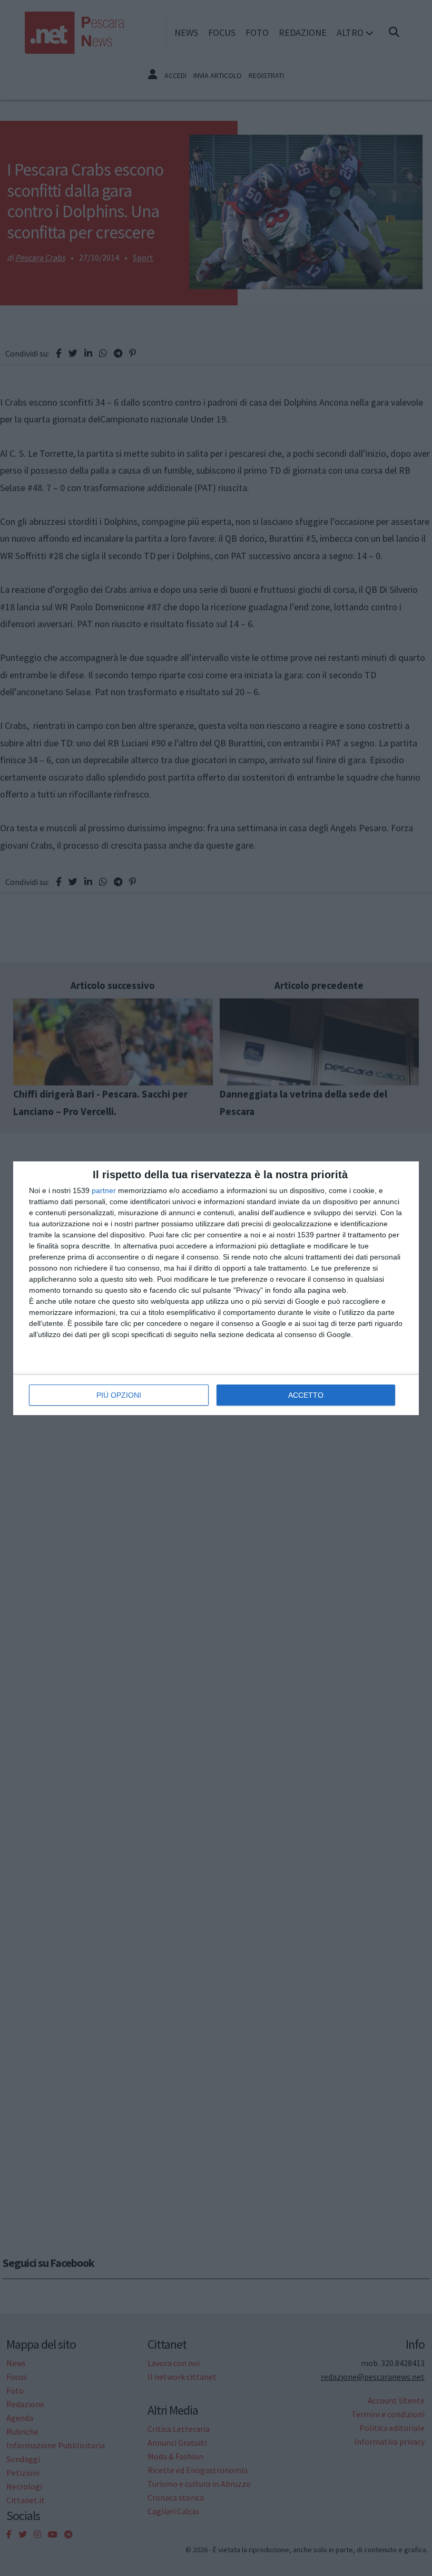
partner (104, 1190)
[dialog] (216, 1288)
